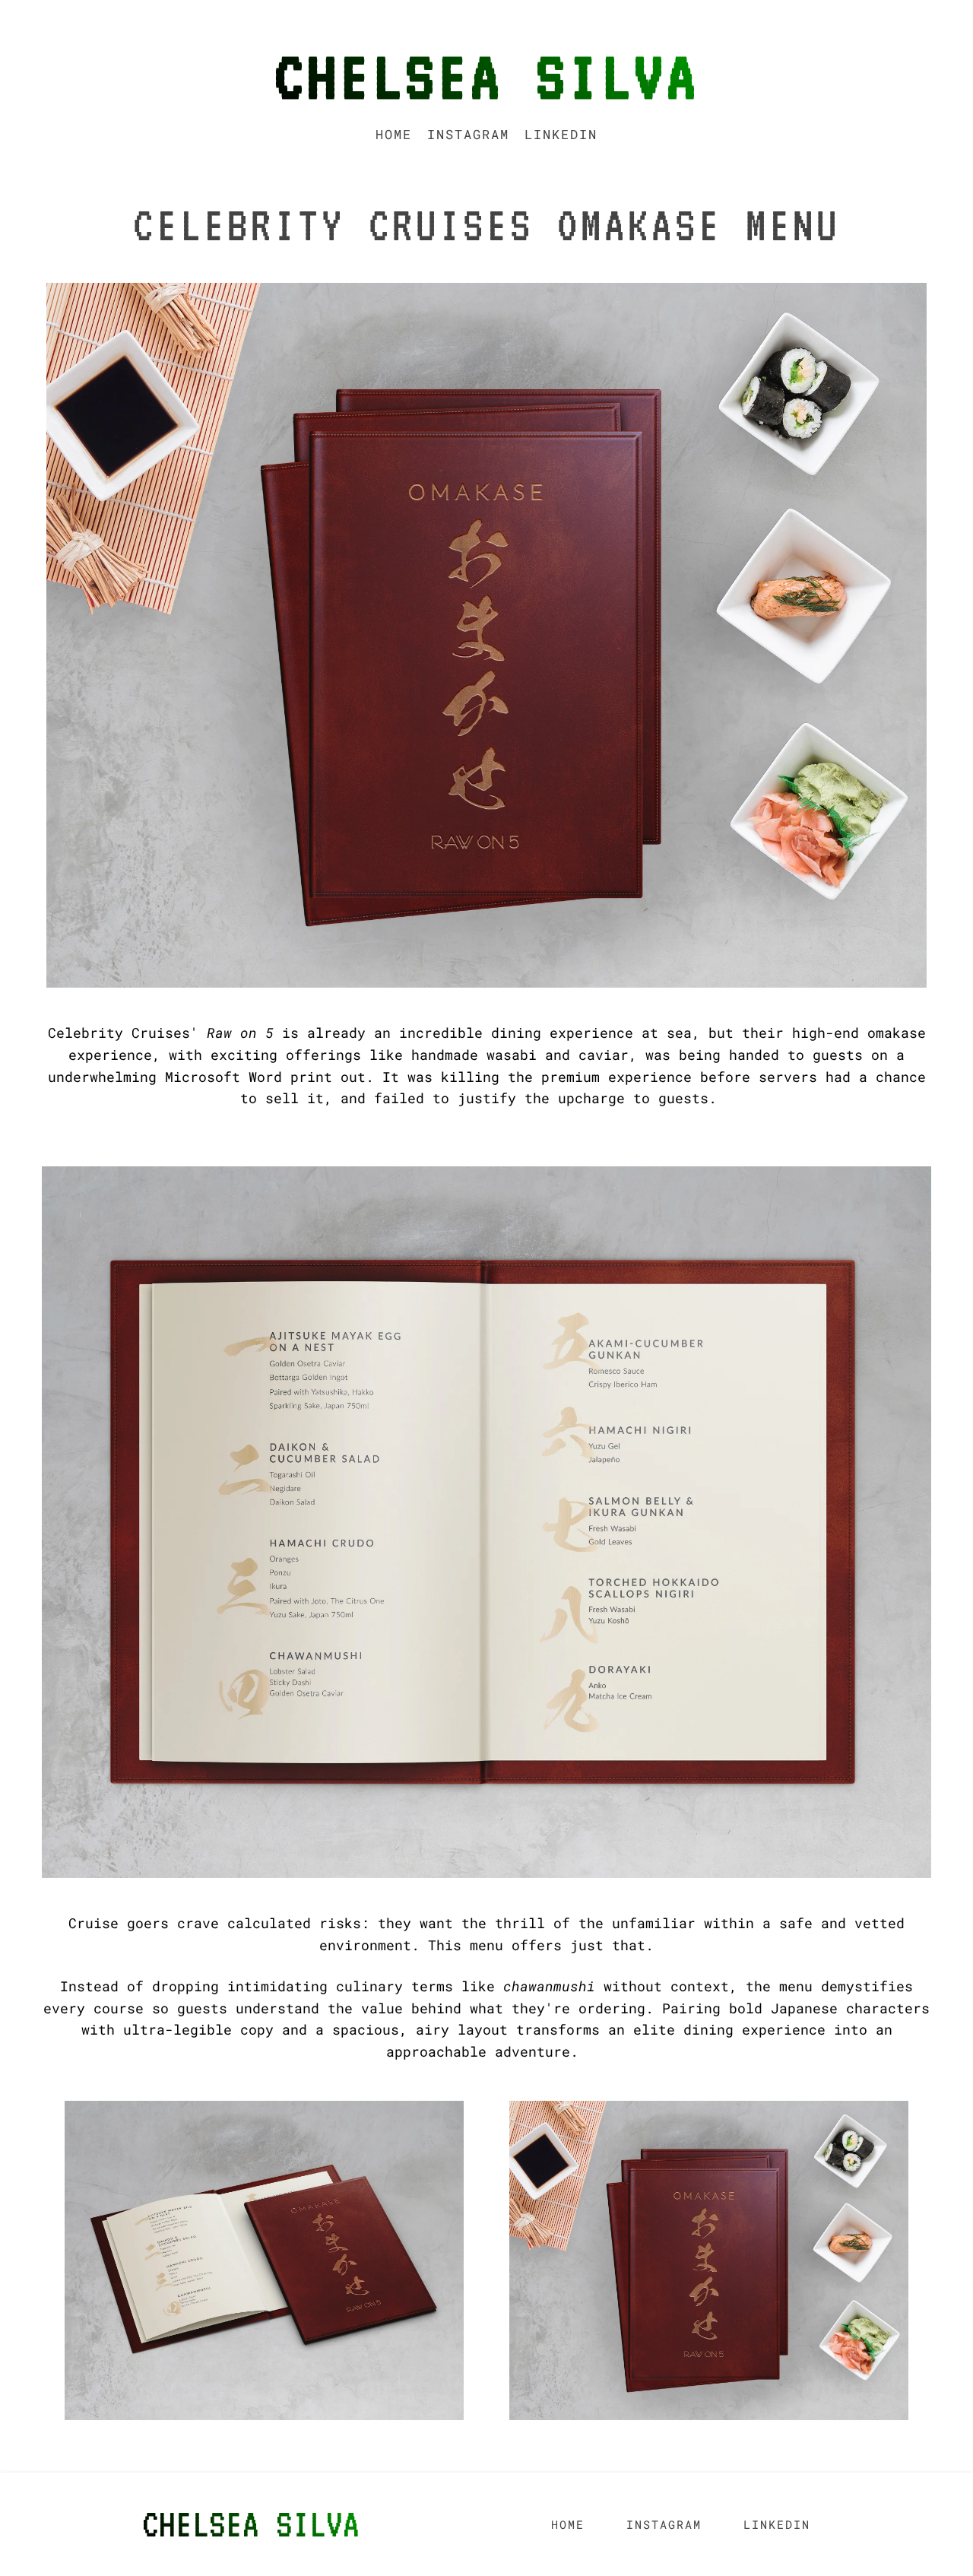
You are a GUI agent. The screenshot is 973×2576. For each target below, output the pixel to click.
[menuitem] (394, 134)
